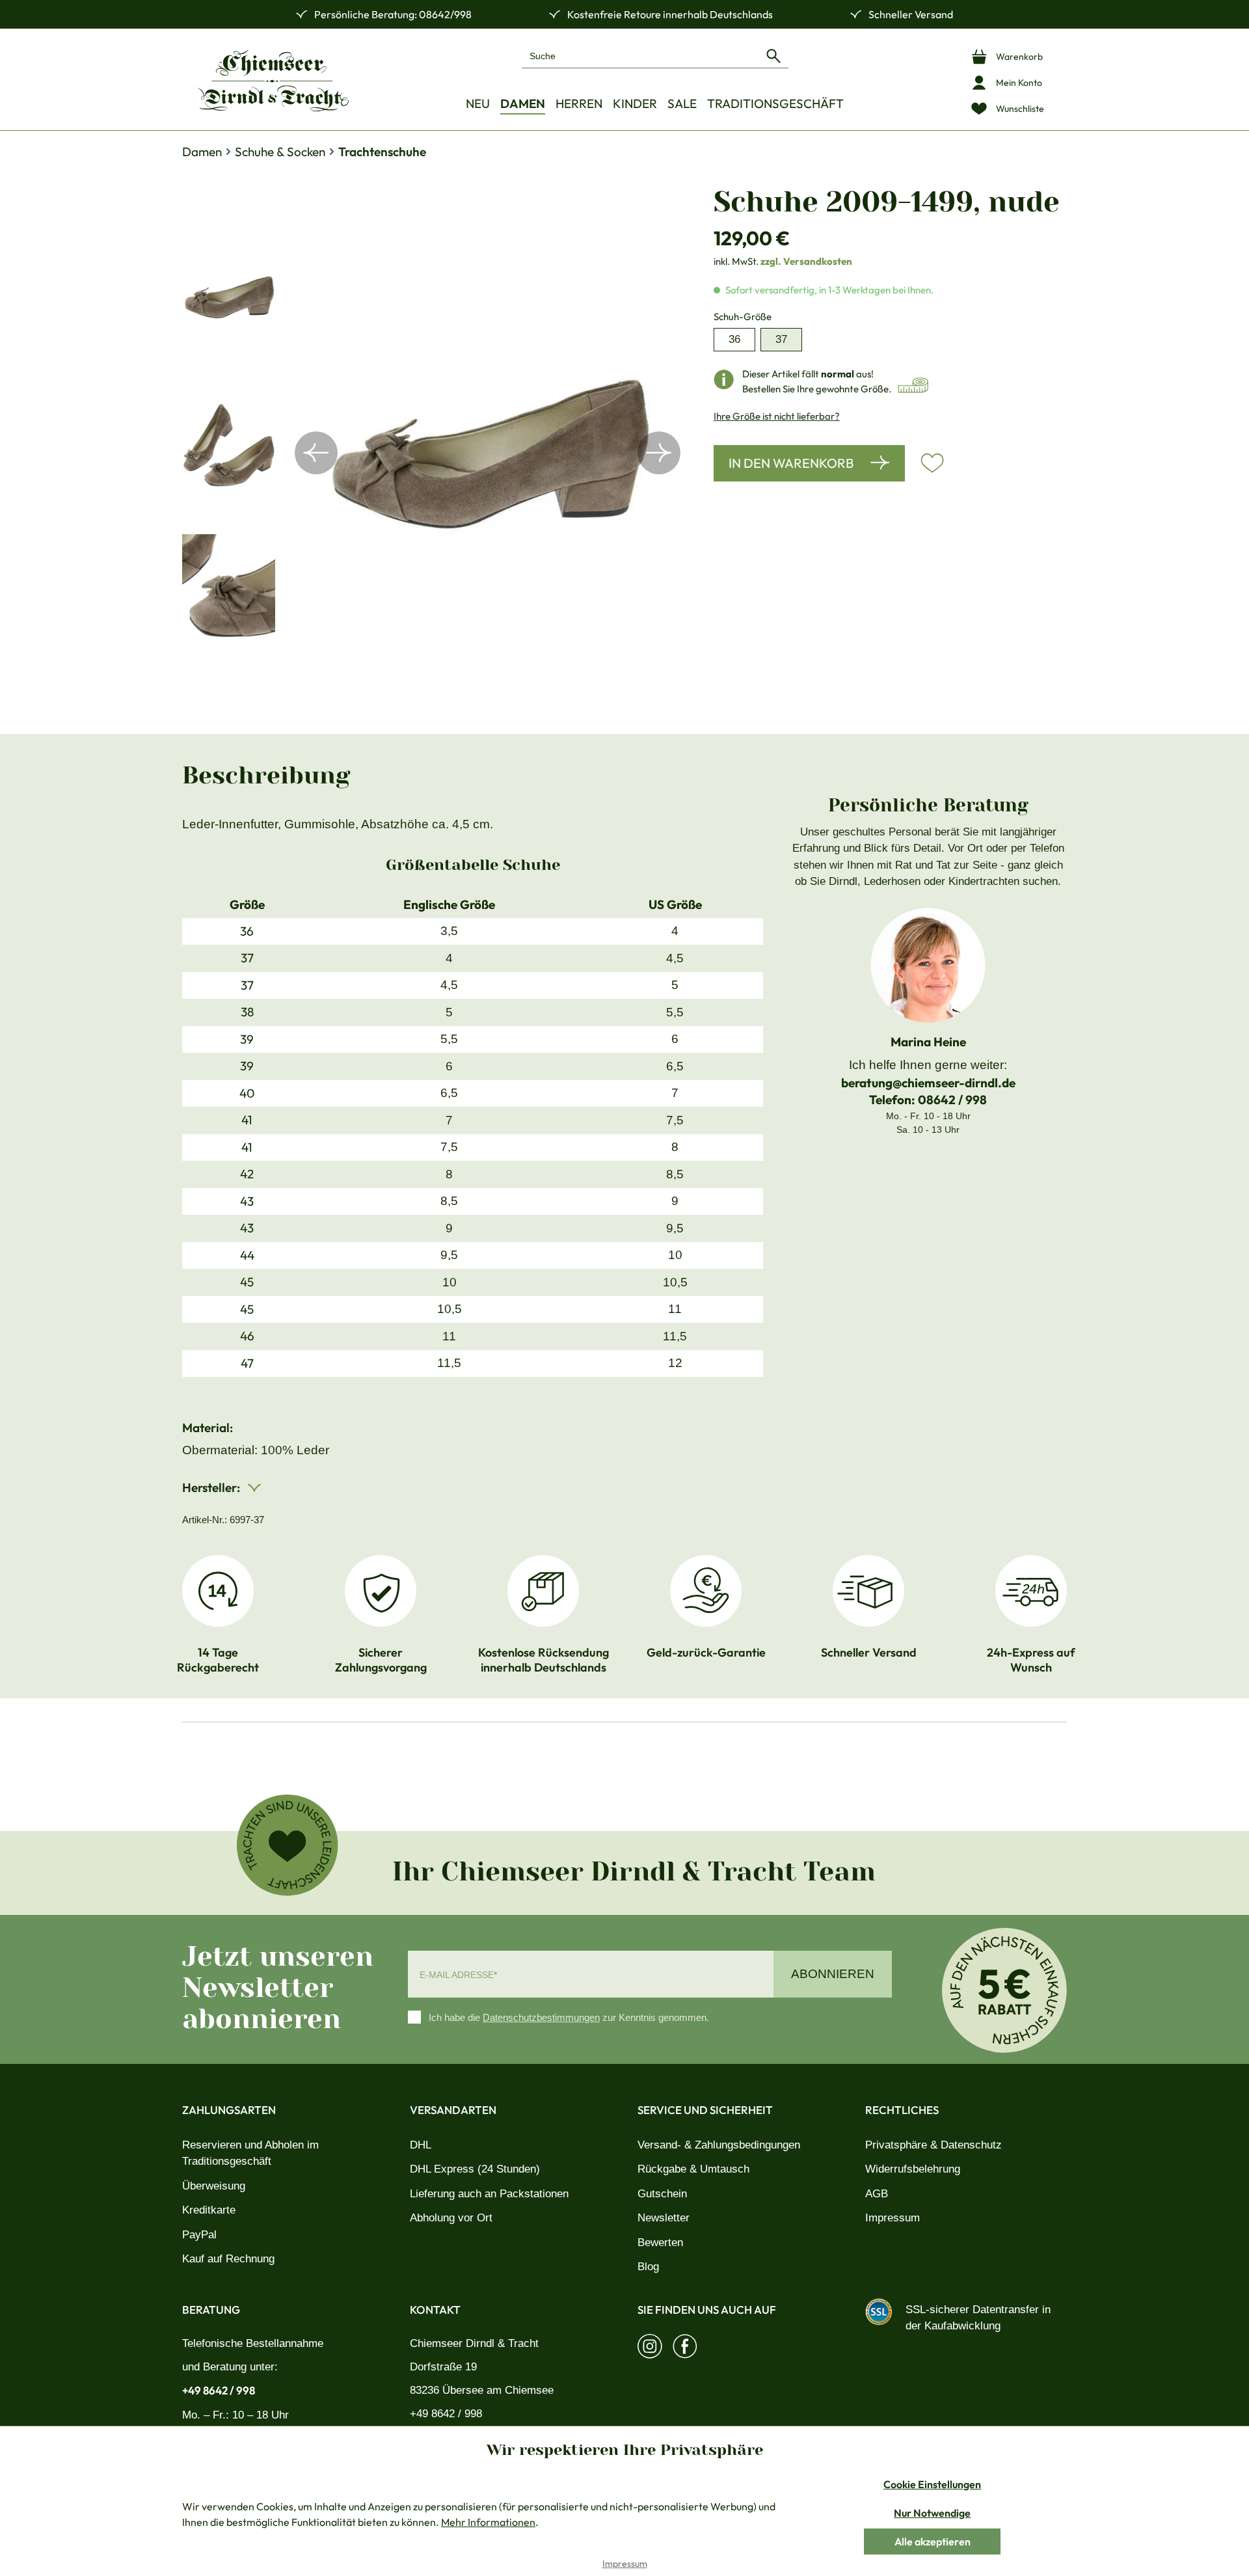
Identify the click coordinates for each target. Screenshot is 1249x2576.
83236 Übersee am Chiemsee (482, 2390)
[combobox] (640, 56)
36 (734, 339)
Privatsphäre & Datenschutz (933, 2145)
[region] (435, 453)
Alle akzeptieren (933, 2542)
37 (781, 339)
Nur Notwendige (932, 2513)
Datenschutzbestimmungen (541, 2017)
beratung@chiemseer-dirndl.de (928, 1083)
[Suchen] (773, 56)
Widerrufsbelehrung (913, 2169)
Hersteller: (212, 1487)
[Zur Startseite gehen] (273, 80)
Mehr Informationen (488, 2522)
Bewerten (660, 2243)
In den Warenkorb (791, 463)
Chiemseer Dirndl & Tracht (474, 2343)
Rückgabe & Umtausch (693, 2169)
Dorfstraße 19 (443, 2367)
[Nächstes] (659, 453)
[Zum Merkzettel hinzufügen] (932, 463)
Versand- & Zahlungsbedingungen (719, 2145)
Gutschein (662, 2194)
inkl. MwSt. (783, 261)
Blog (648, 2267)
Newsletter (664, 2218)
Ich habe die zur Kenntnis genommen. (569, 2017)
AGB (877, 2194)
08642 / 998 (952, 1100)
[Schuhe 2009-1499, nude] (488, 453)
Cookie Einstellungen (932, 2484)
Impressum (893, 2218)
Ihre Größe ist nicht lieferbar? (777, 416)
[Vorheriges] (316, 453)
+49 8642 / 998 (219, 2390)
